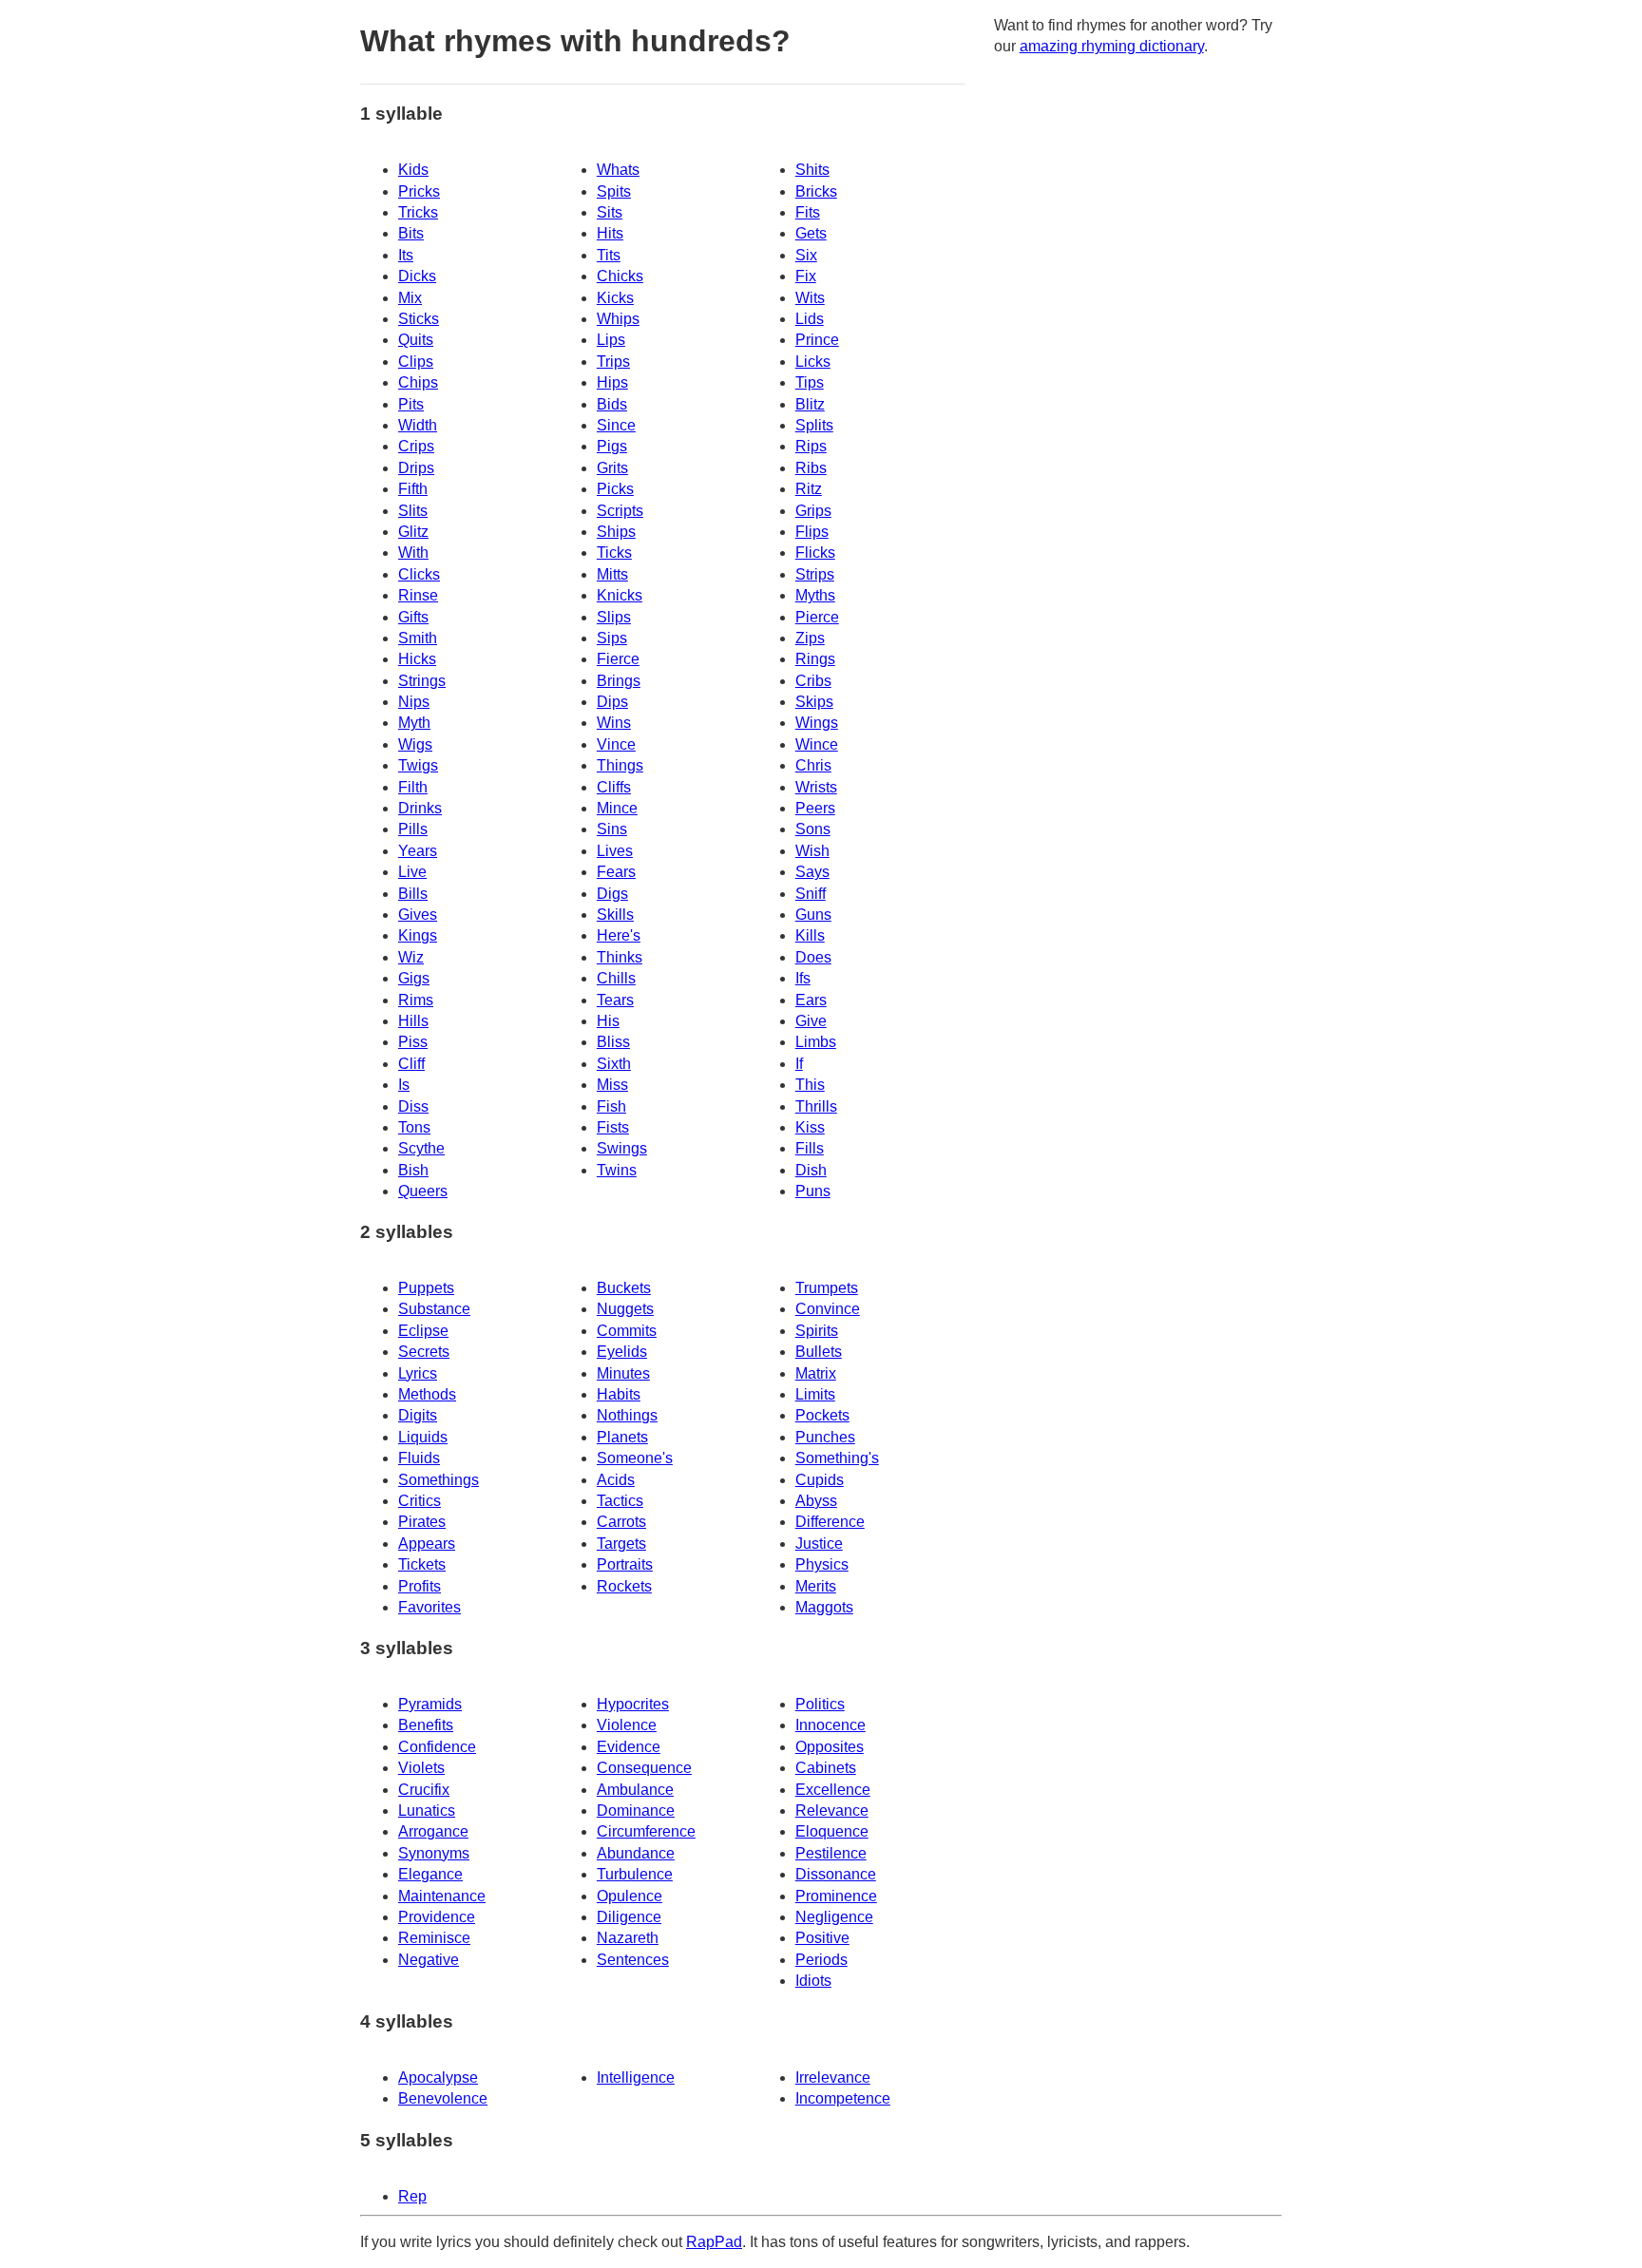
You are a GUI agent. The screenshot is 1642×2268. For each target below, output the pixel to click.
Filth (413, 787)
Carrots (621, 1522)
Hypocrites (633, 1704)
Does (813, 957)
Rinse (418, 595)
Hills (413, 1021)
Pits (411, 404)
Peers (815, 808)
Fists (613, 1127)
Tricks (418, 212)
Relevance (832, 1811)
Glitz (413, 532)
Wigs (415, 744)
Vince (616, 744)
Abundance (636, 1853)
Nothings (627, 1415)
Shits (812, 170)
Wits (810, 298)
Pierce (817, 617)
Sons (813, 829)
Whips (618, 319)
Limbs (816, 1042)
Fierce (618, 659)
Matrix (816, 1373)
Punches (825, 1437)
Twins (617, 1170)
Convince (828, 1309)
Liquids (423, 1437)
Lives (615, 851)
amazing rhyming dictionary (1112, 46)
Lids (810, 319)
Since (616, 425)
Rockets (624, 1586)
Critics (420, 1501)
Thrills (816, 1106)
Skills (615, 915)
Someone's (635, 1458)
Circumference (646, 1831)
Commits (627, 1331)
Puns (813, 1191)
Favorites (430, 1607)
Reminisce (434, 1938)
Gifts (413, 617)
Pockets (822, 1415)
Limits (815, 1394)
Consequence (644, 1768)
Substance (434, 1309)
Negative (429, 1960)
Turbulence (635, 1874)
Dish (811, 1170)
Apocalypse (438, 2077)
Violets (421, 1768)
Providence (437, 1917)
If (799, 1064)
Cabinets (826, 1768)
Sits (610, 212)
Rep (412, 2196)
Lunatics (427, 1811)
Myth (414, 723)
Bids (612, 404)
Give (811, 1021)
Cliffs (614, 787)
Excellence (833, 1790)
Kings (418, 935)
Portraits (625, 1564)
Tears (615, 1000)
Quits (416, 340)
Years (418, 851)
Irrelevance (833, 2077)
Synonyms (434, 1853)
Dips (612, 702)
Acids (616, 1480)
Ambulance (635, 1790)
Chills (616, 978)
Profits (420, 1586)
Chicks (620, 276)
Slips (614, 617)
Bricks (816, 191)
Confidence (437, 1747)
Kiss (810, 1127)
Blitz (810, 404)
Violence (627, 1725)
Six (806, 255)
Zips (810, 638)
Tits (609, 255)
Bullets (819, 1352)
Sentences (633, 1960)
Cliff (411, 1064)
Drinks (420, 808)
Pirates (422, 1522)
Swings (622, 1148)
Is (404, 1085)
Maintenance (442, 1896)
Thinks (620, 957)
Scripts (620, 511)
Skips (814, 702)
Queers (423, 1191)
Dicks (417, 276)
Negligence (834, 1917)
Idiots (813, 1981)
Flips (812, 532)
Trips (613, 362)
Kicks (615, 298)
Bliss (613, 1042)
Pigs (612, 446)
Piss (413, 1042)
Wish (812, 851)
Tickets (422, 1564)
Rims (416, 1000)
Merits (816, 1586)
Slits (413, 511)
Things (620, 765)
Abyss (816, 1501)
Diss (413, 1106)
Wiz (411, 957)
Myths (815, 595)
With (413, 553)
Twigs (418, 765)
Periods (821, 1960)
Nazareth (628, 1938)
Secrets (424, 1352)
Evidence (629, 1747)
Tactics (620, 1501)
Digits (418, 1415)
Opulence (630, 1896)
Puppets (426, 1288)
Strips (815, 574)
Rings (815, 659)
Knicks (620, 595)
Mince (617, 808)
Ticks (614, 553)
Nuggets (625, 1309)
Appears (427, 1544)
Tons (414, 1127)
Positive (822, 1938)
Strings (422, 681)
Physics (822, 1564)
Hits (610, 233)
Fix (806, 276)
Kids (413, 170)
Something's (837, 1458)
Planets (622, 1437)
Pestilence (831, 1853)
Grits (612, 468)
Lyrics (418, 1373)
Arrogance (433, 1831)
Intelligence (636, 2077)
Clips (416, 362)
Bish (413, 1170)
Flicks (815, 553)
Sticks (419, 319)
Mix (410, 298)
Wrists (816, 787)
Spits (614, 191)
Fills (810, 1148)
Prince (817, 340)
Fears (616, 872)
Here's (619, 935)
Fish (611, 1106)
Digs (612, 894)
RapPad (714, 2242)
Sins (612, 829)
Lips (611, 340)
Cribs (813, 681)
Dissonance (836, 1874)
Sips (612, 638)
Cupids (820, 1480)
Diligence (629, 1917)
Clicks (419, 574)
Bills (413, 894)
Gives (418, 915)
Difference (830, 1522)
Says (812, 872)
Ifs (803, 978)
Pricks (419, 191)
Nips (414, 702)
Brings (619, 681)
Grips (813, 511)
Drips (416, 468)
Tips (810, 382)
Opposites (830, 1747)
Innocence (831, 1725)
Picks (615, 489)
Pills (413, 829)
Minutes (623, 1373)
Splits (814, 425)
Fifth (413, 489)
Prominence (836, 1896)
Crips (416, 446)
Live (412, 872)
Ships (616, 532)
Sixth (614, 1064)
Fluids (419, 1458)
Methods (427, 1394)
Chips (418, 382)
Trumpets (827, 1288)
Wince (817, 744)
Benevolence (443, 2098)
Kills (810, 935)
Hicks (417, 659)
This (810, 1085)
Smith (418, 638)
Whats (618, 170)
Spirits (817, 1331)
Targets (621, 1544)
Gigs (414, 978)
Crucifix (424, 1790)
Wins (614, 723)
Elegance (430, 1874)
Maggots (824, 1607)
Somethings (439, 1480)
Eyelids (622, 1352)
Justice (819, 1544)
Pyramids (430, 1704)
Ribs (811, 468)
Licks (813, 362)
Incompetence (843, 2098)
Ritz (809, 489)
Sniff (811, 894)
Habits (619, 1394)
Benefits (426, 1725)
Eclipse (423, 1331)
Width (418, 425)
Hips (612, 382)
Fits (808, 212)
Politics (820, 1704)
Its (406, 255)
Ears (811, 1000)
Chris (813, 765)
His (608, 1021)
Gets (811, 233)
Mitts (612, 574)
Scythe (421, 1148)
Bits (411, 233)
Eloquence (832, 1831)
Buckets (624, 1288)
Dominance (636, 1811)
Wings (817, 723)
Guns (813, 915)
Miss (612, 1085)
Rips (811, 446)
